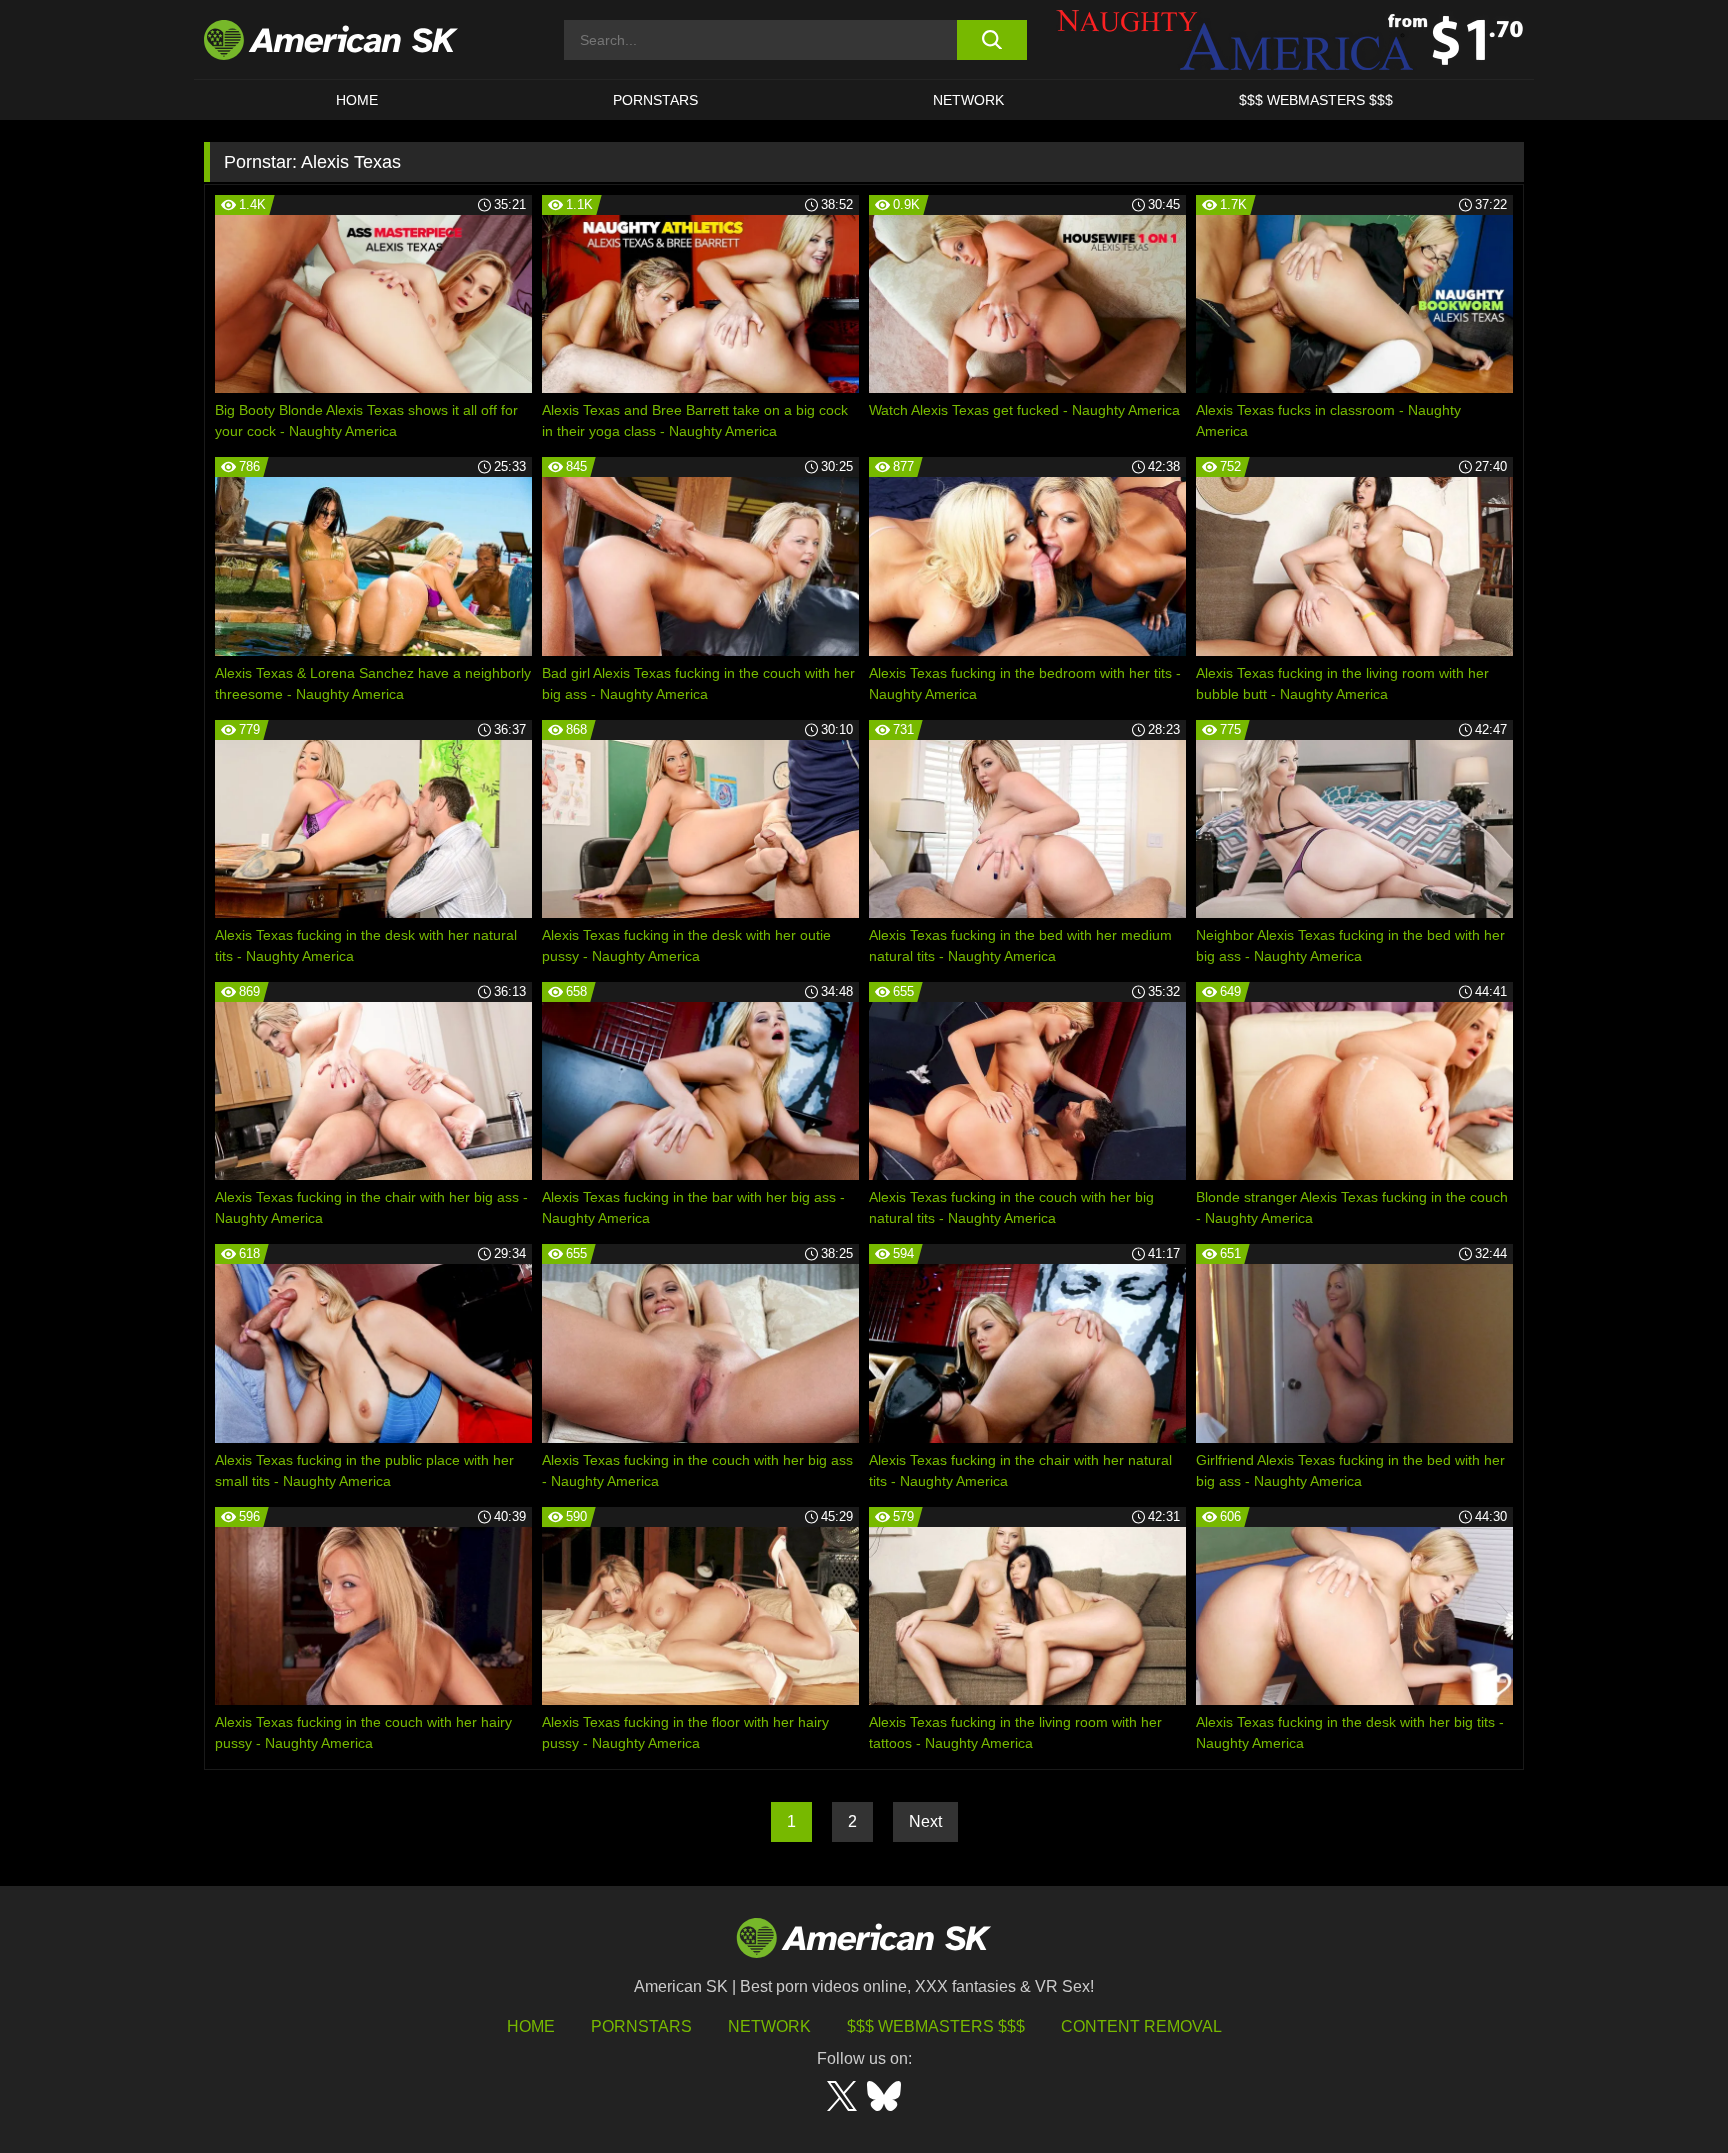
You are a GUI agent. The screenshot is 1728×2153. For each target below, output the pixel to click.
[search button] (991, 40)
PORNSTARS (655, 100)
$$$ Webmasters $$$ (936, 2026)
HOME (357, 100)
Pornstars (641, 2026)
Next (925, 1821)
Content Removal (1141, 2026)
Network (968, 100)
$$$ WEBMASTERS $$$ (1316, 100)
